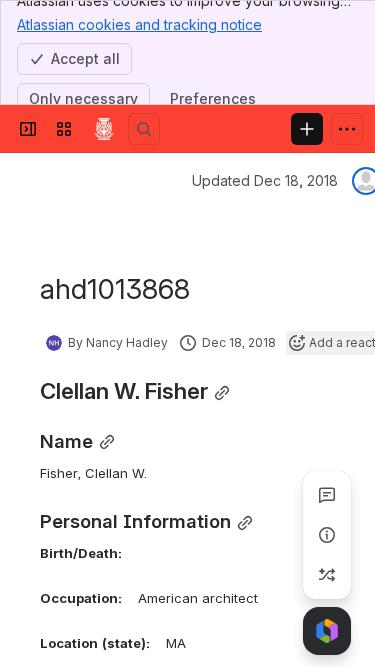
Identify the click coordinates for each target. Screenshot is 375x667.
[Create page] (327, 575)
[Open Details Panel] (327, 535)
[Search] (144, 129)
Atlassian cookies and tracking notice (139, 24)
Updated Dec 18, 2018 (265, 180)
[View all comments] (327, 495)
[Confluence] (104, 129)
